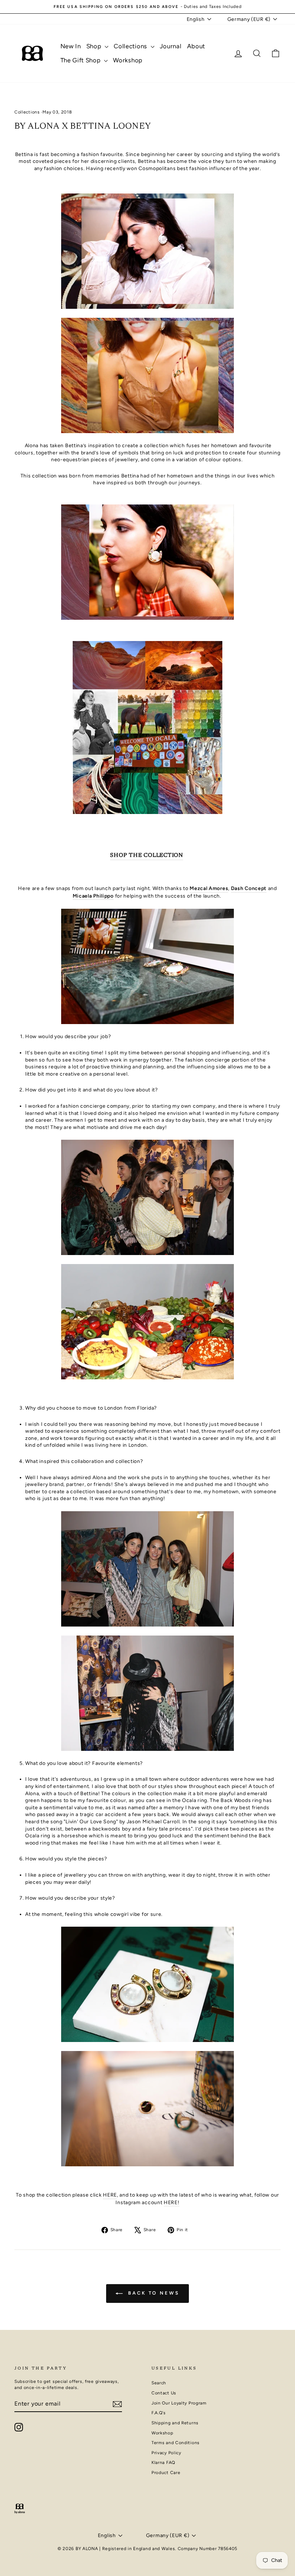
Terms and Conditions (176, 2443)
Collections (131, 46)
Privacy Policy (166, 2453)
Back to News (153, 2293)
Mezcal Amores (209, 888)
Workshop (128, 60)
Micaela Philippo (93, 896)
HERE (110, 2195)
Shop (95, 46)
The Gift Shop (81, 60)
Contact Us (164, 2393)
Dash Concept (249, 888)
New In (71, 46)
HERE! (172, 2203)
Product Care (166, 2473)
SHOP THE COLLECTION (147, 856)
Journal (171, 46)
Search (159, 2383)
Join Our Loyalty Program (179, 2403)
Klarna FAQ (163, 2462)
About (196, 46)
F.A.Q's (159, 2413)
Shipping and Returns (175, 2423)
